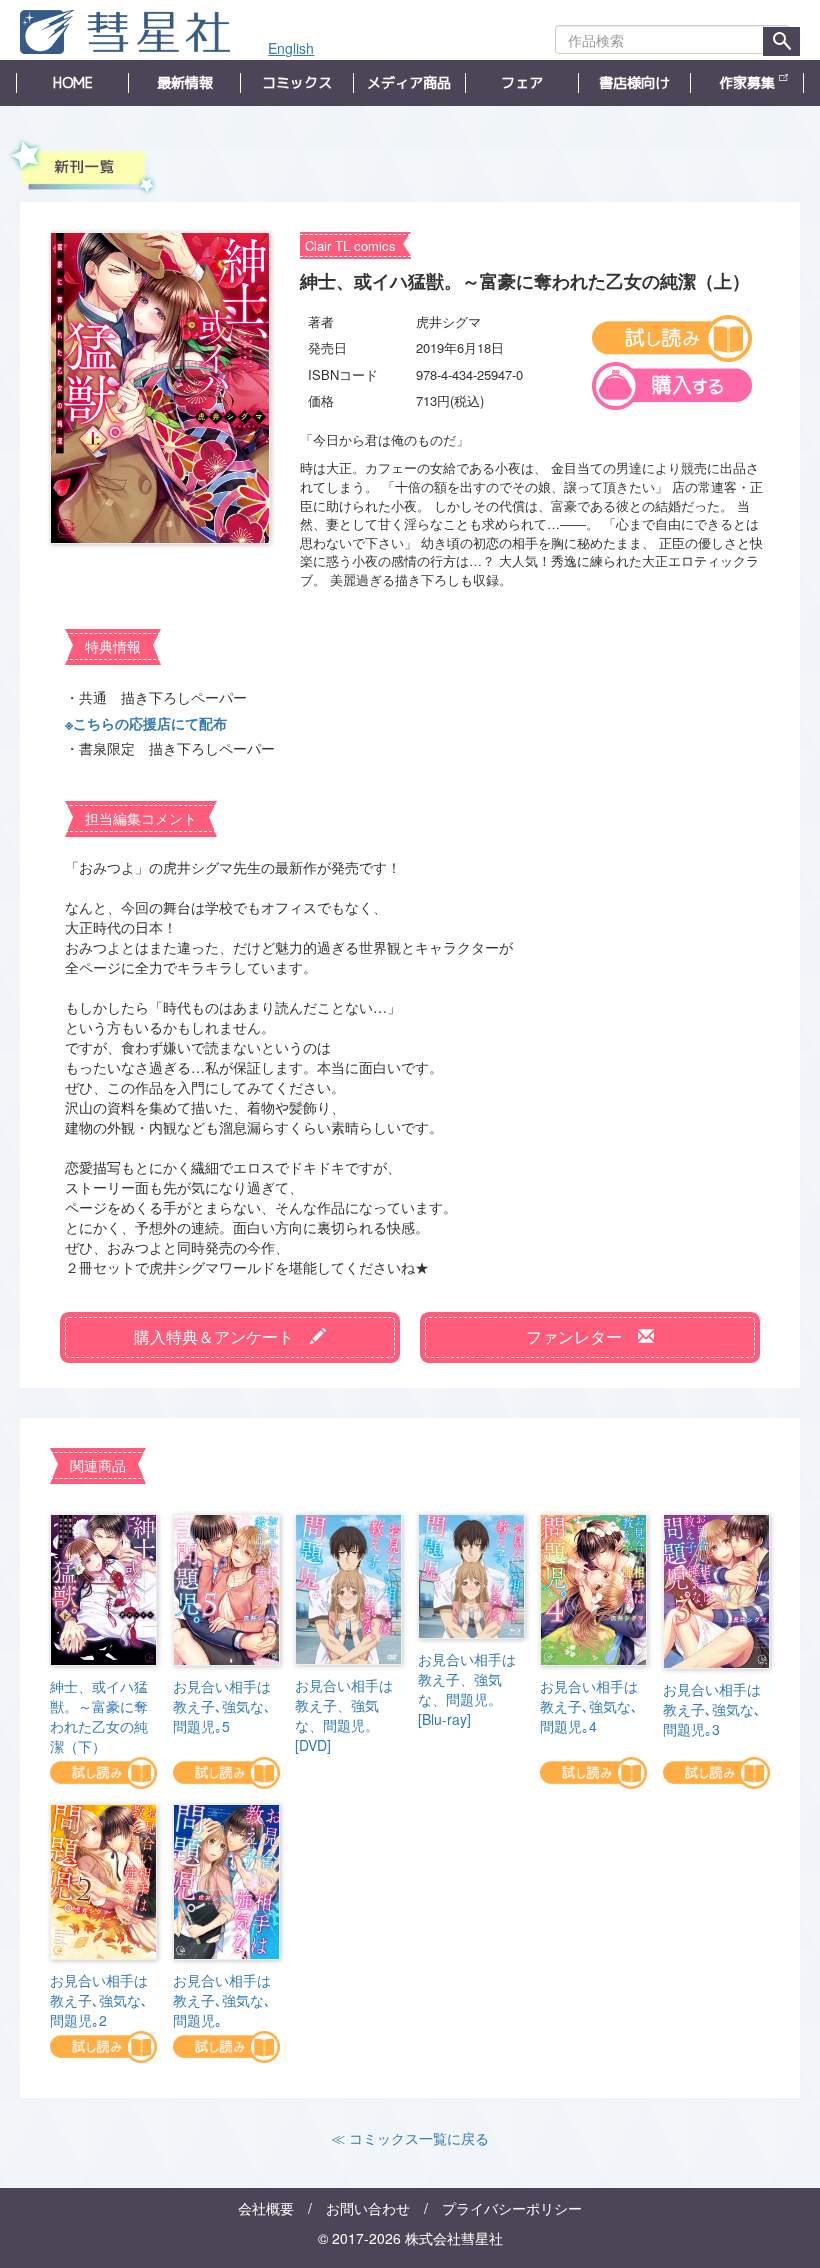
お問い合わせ (368, 2208)
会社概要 (266, 2208)
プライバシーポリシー (512, 2208)
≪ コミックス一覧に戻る (410, 2138)
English (291, 48)
